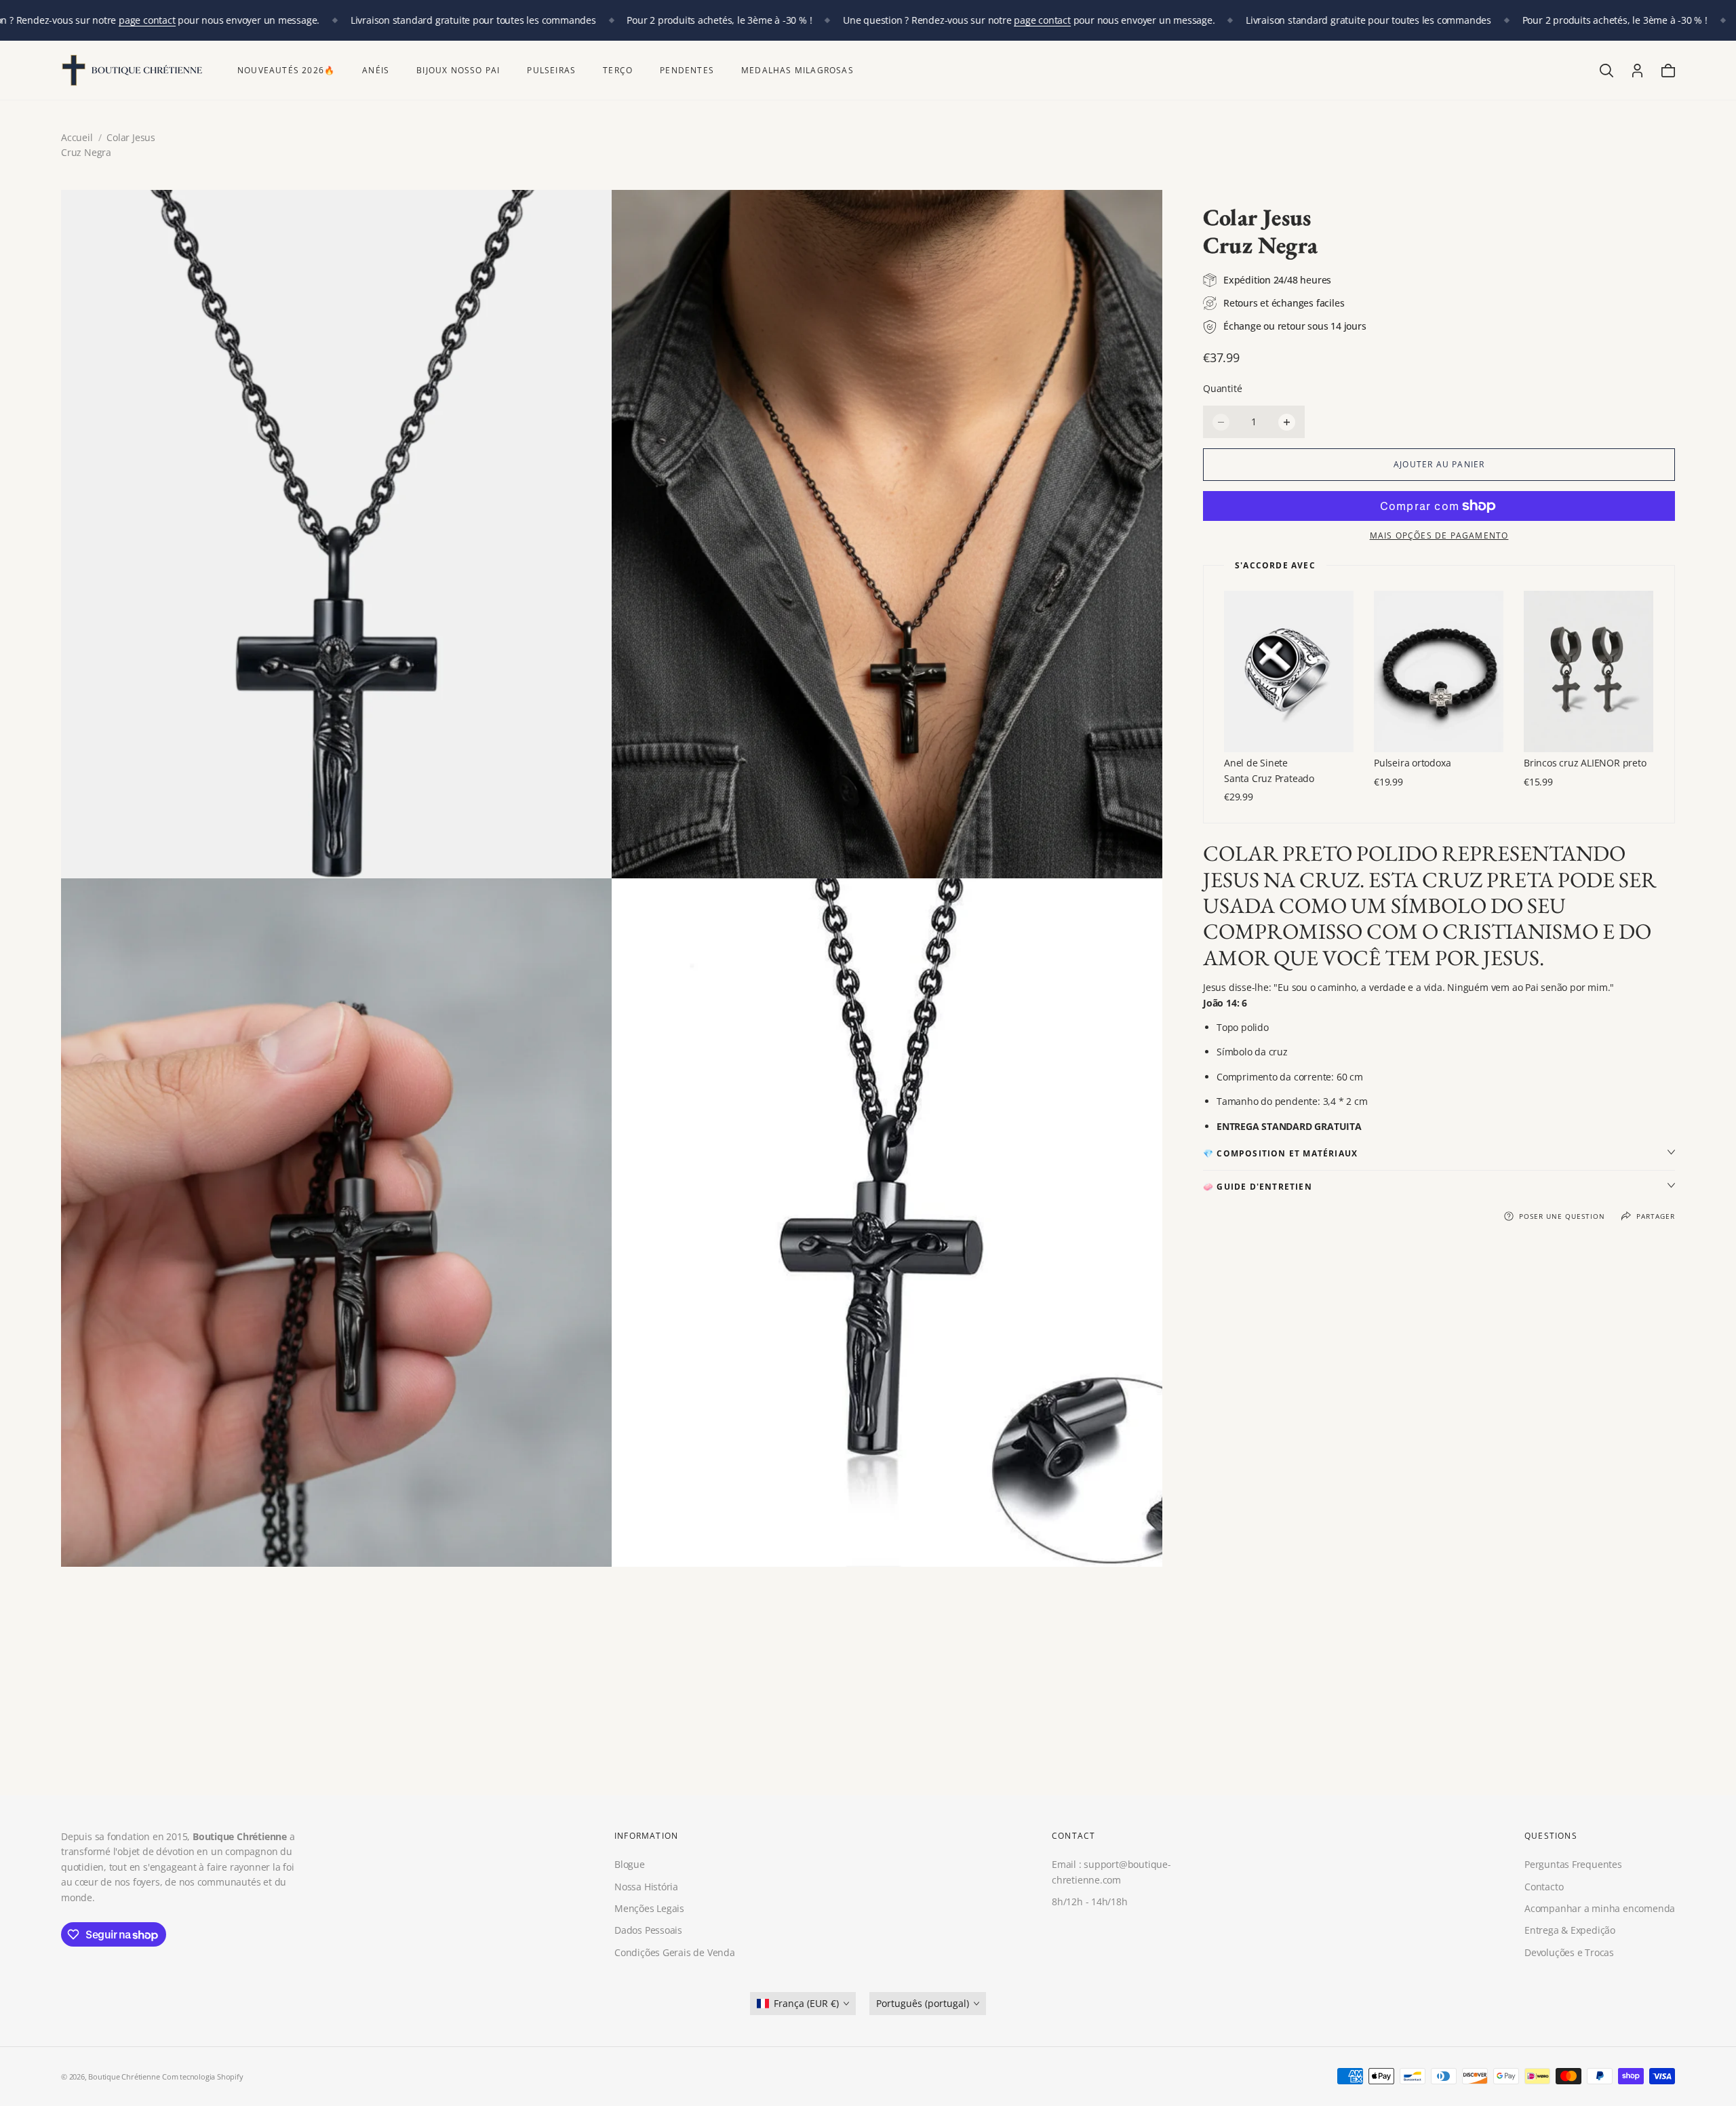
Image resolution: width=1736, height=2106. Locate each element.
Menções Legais (649, 1908)
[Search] (1606, 71)
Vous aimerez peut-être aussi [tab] (868, 1696)
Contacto (1544, 1887)
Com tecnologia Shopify (202, 2076)
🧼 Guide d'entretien (1258, 1187)
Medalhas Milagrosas (797, 70)
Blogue (630, 1865)
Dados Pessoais (648, 1931)
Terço (618, 70)
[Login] (1637, 71)
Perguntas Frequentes (1573, 1865)
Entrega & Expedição (1570, 1931)
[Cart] (1668, 71)
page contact (147, 20)
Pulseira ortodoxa (1412, 763)
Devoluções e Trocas (1569, 1952)
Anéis (376, 70)
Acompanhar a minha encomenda (1600, 1908)
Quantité (1222, 388)
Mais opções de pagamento (1439, 535)
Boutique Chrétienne (124, 2076)
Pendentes (687, 70)
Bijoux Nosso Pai (458, 70)
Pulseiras (551, 70)
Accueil (77, 137)
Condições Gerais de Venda (675, 1952)
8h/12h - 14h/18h (1090, 1902)
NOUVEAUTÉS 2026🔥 (286, 70)
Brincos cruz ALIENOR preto (1585, 763)
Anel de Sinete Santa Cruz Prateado (1269, 770)
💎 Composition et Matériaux (1280, 1153)
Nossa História (646, 1887)
